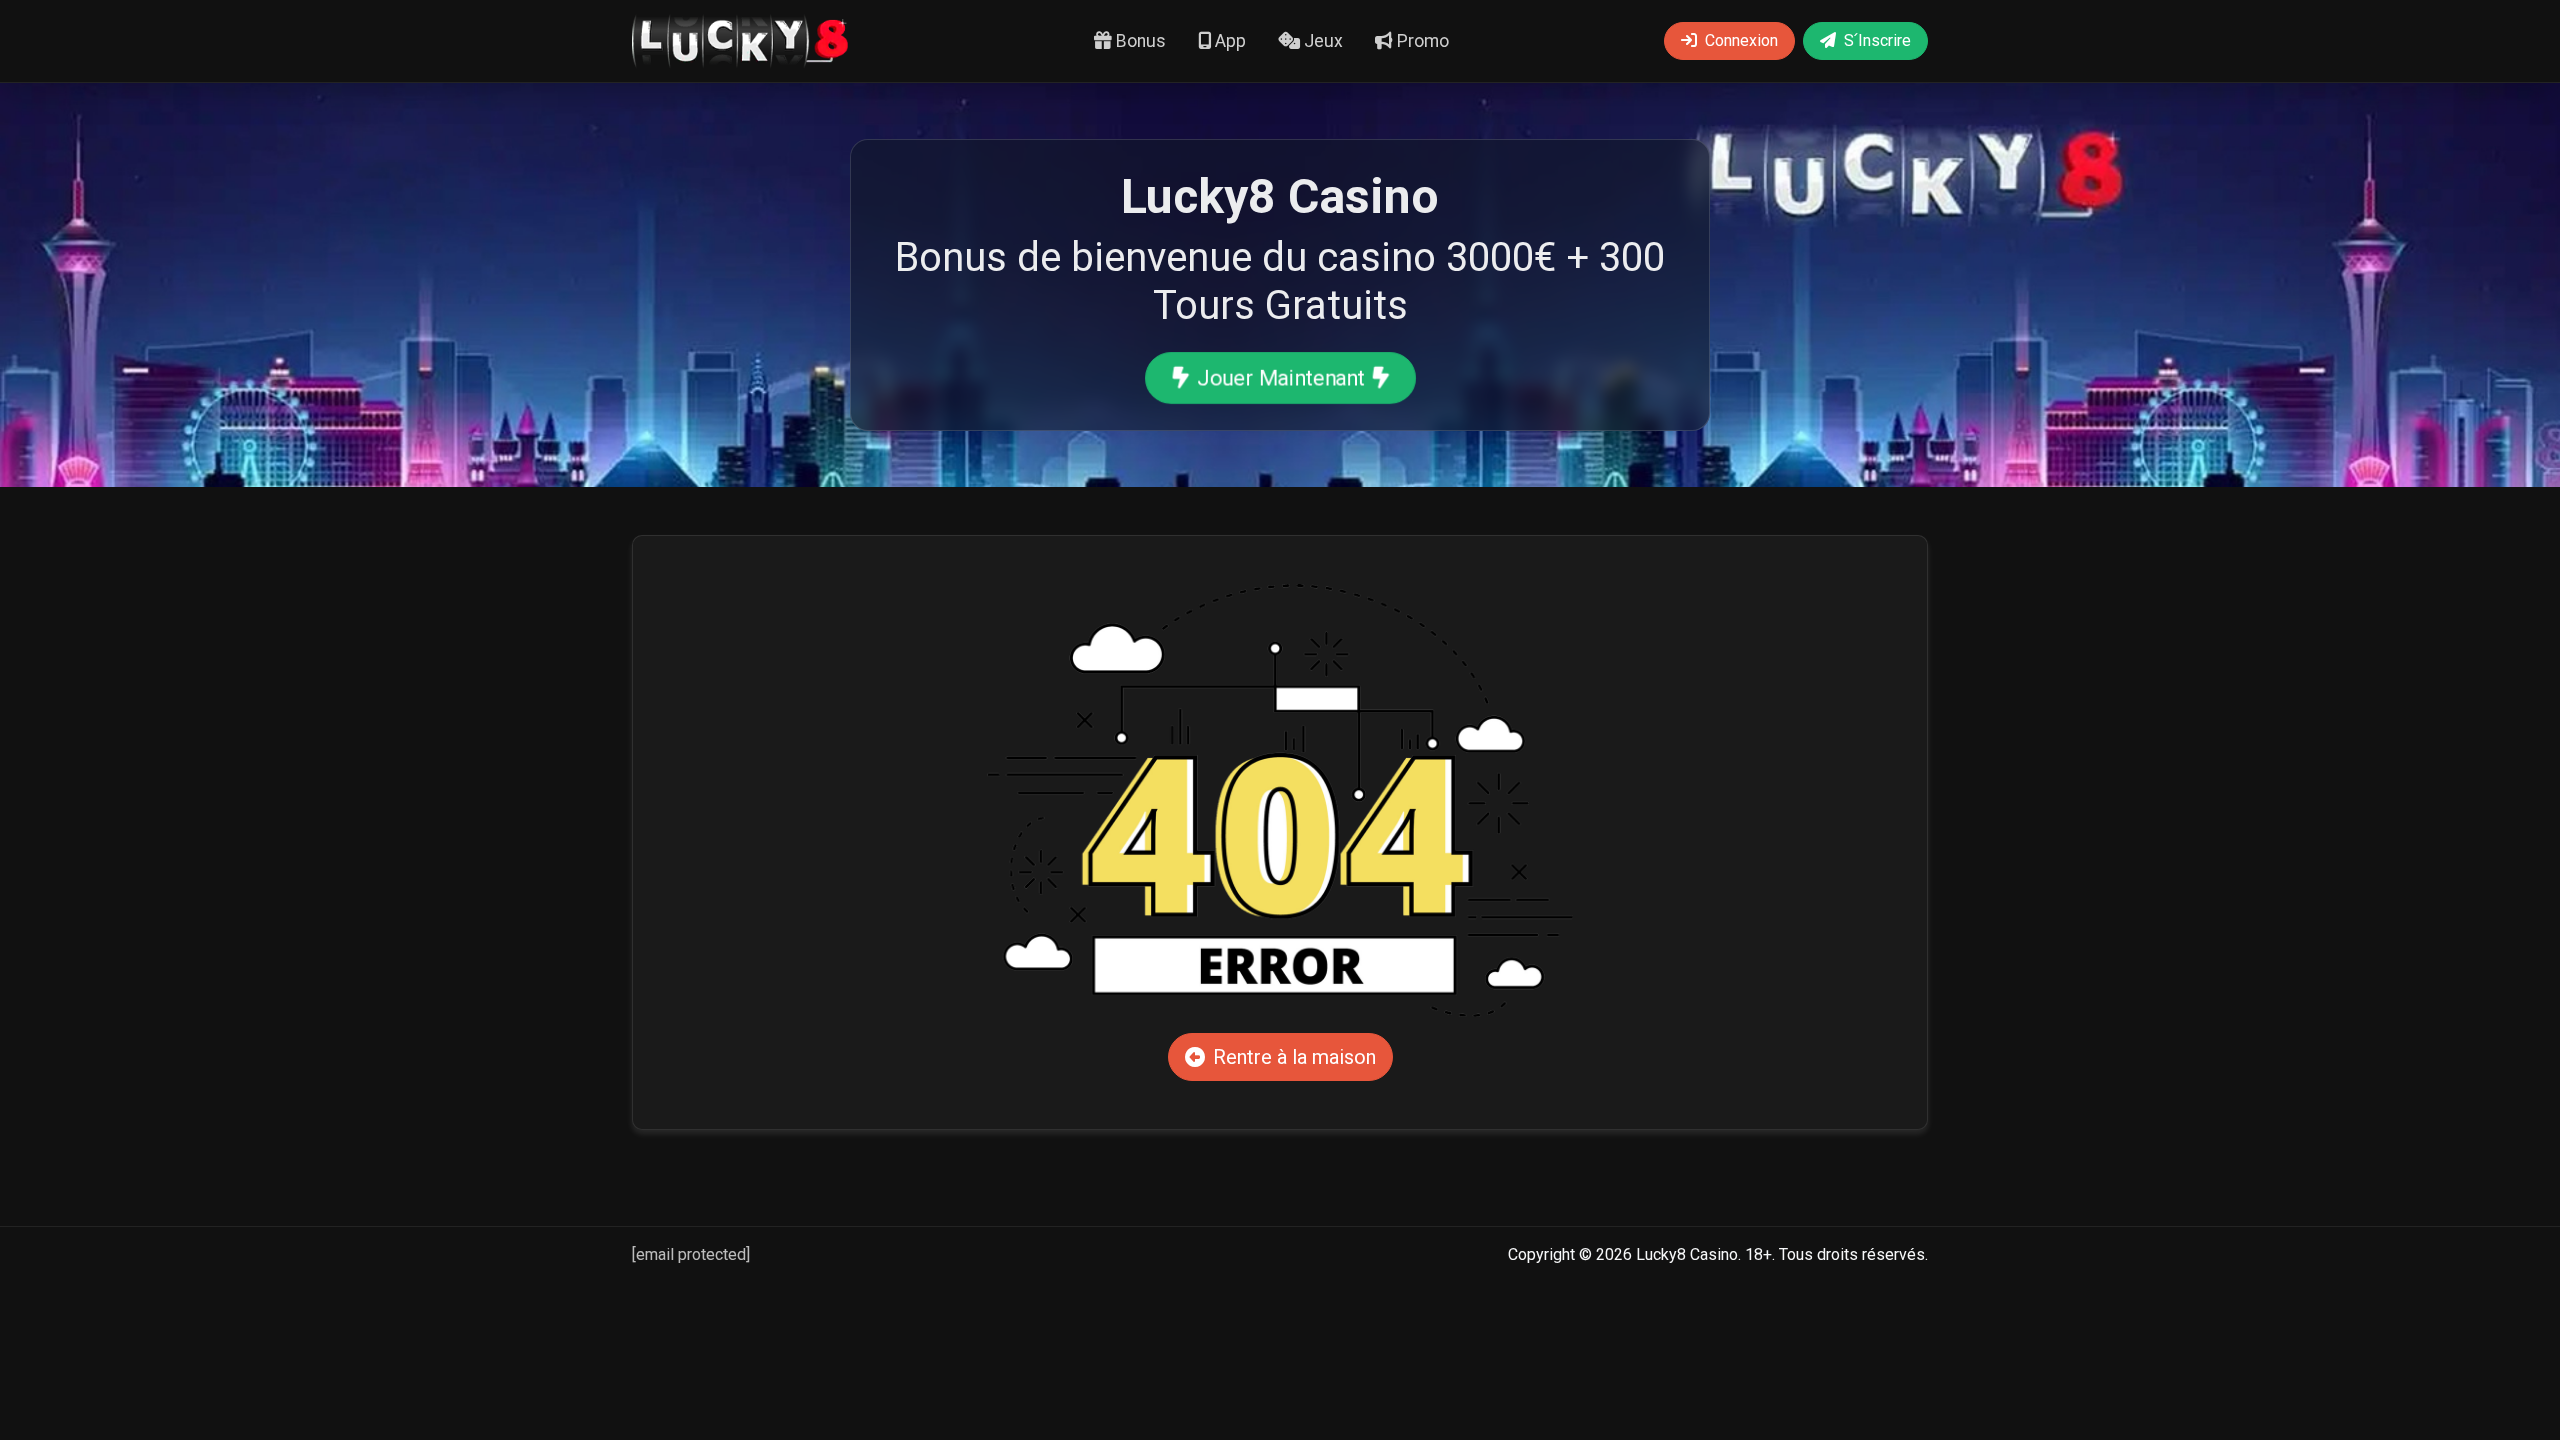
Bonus (1139, 41)
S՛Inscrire (1877, 40)
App (1228, 41)
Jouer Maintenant (1279, 377)
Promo (1421, 41)
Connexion (1741, 40)
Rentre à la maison (1294, 1057)
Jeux (1321, 41)
